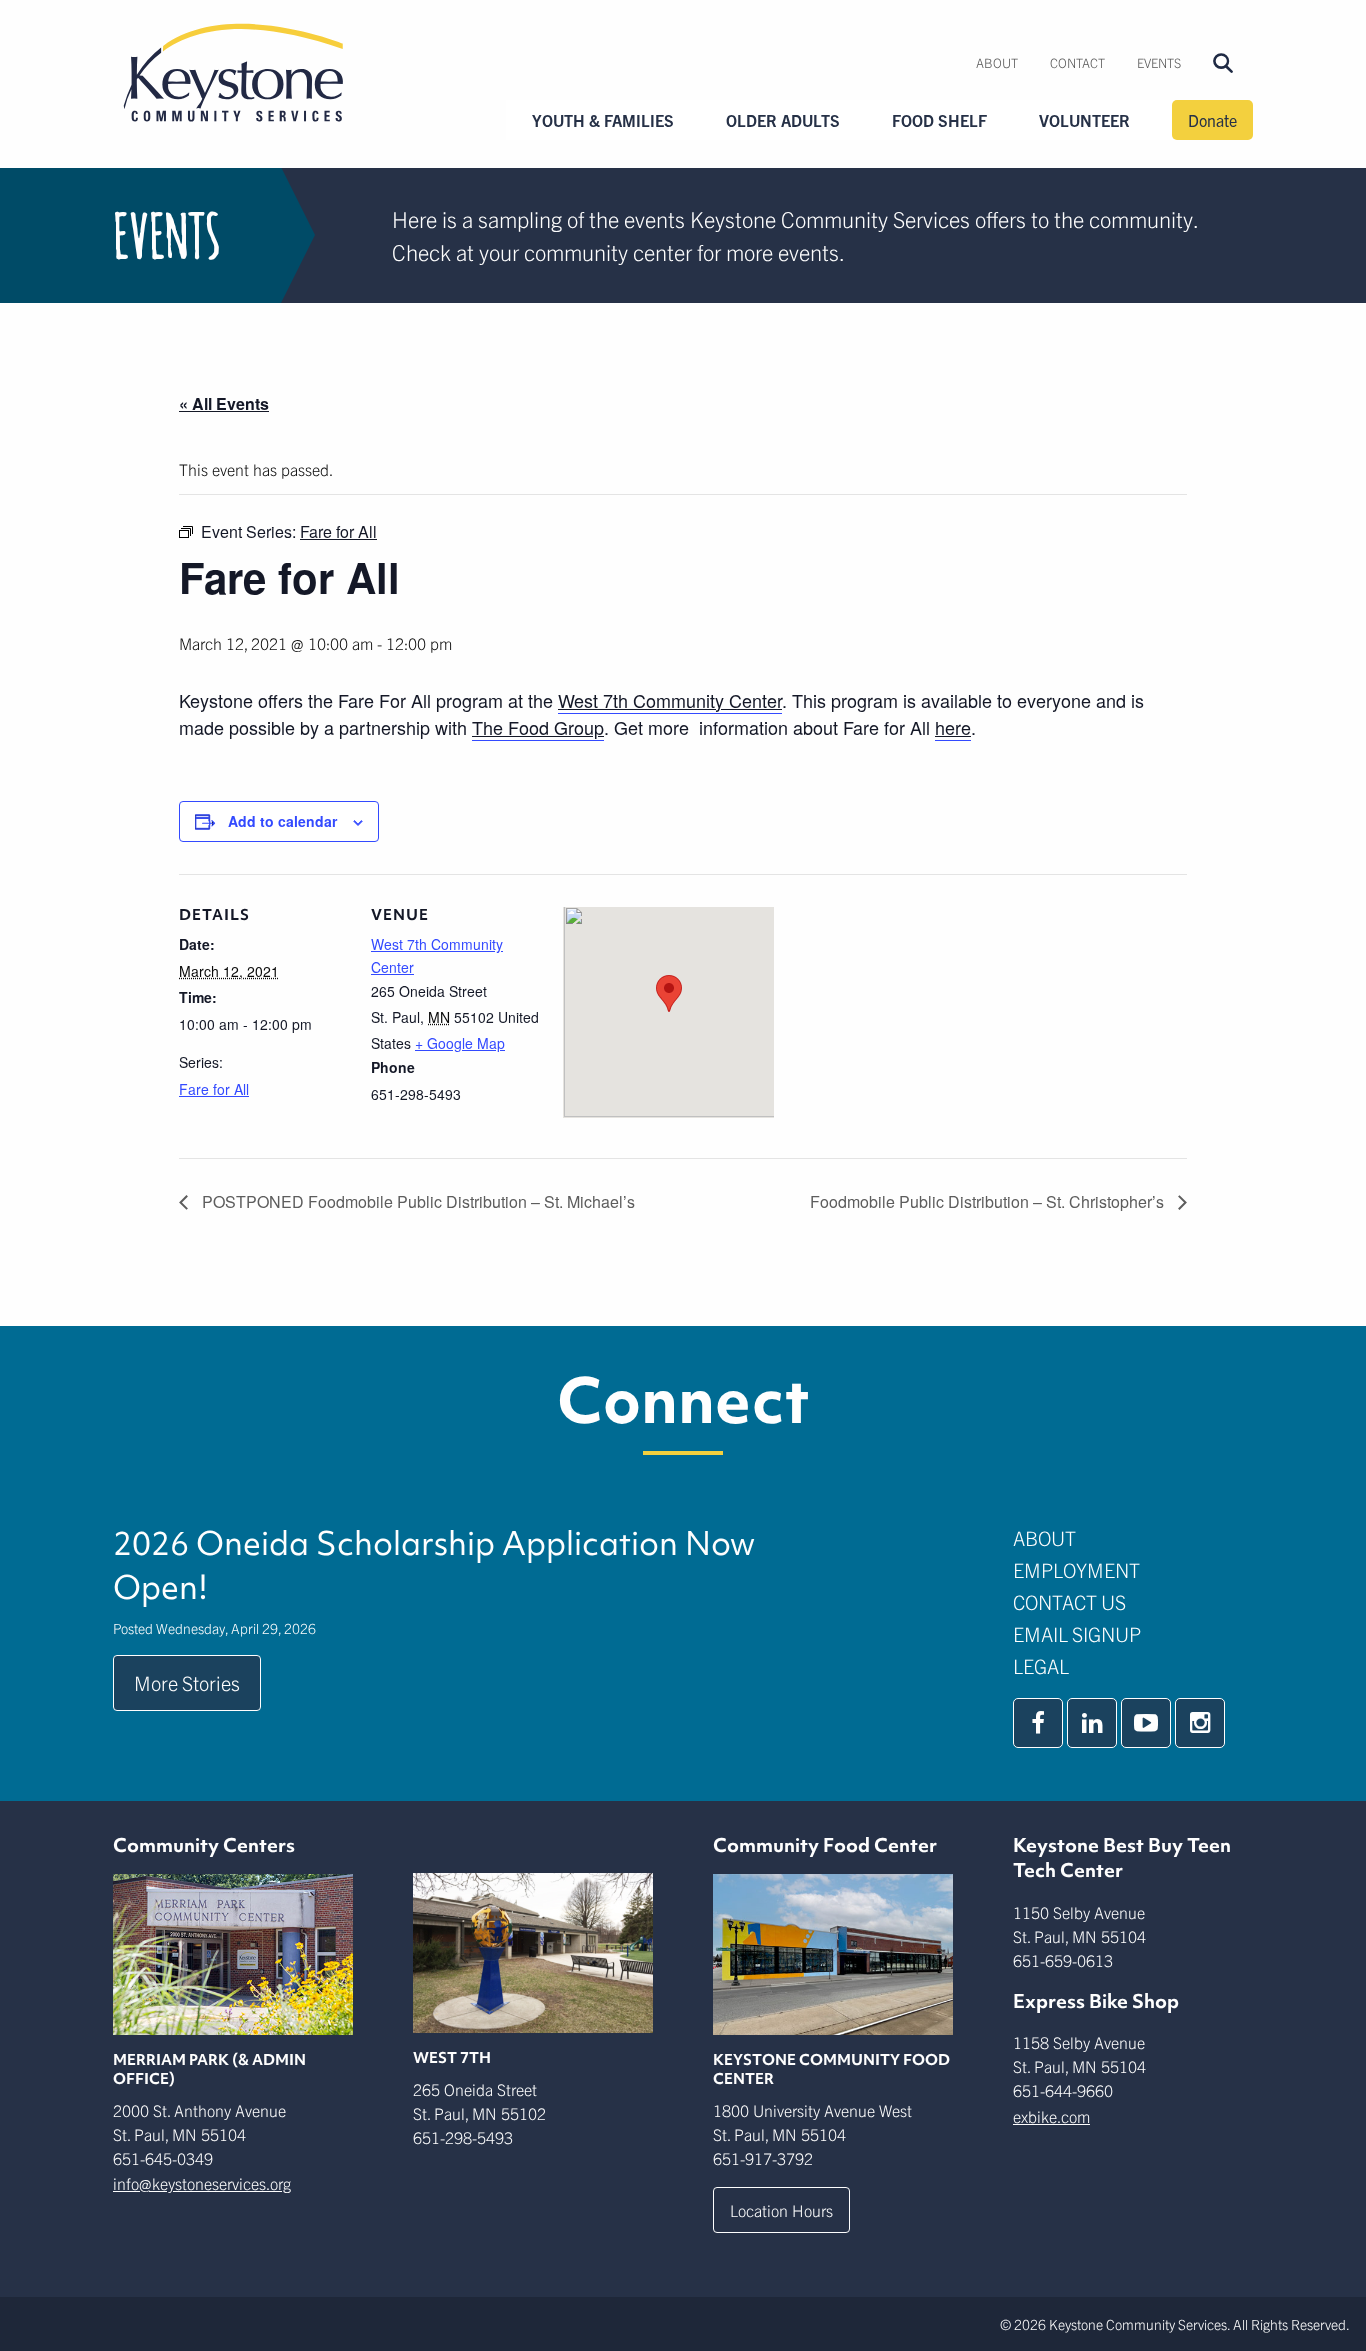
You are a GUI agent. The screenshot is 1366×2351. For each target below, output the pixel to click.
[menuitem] (997, 63)
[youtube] (1146, 1723)
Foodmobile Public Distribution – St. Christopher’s (989, 1201)
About (997, 62)
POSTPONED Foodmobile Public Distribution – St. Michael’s (416, 1201)
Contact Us (1069, 1601)
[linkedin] (1092, 1723)
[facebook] (1038, 1723)
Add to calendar (282, 821)
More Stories (187, 1682)
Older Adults (783, 120)
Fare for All (214, 1089)
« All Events (224, 403)
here (953, 727)
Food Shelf (939, 120)
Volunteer (1084, 120)
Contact (1077, 62)
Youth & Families (603, 120)
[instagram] (1200, 1723)
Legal (1041, 1665)
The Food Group (538, 727)
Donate (1212, 120)
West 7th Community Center (670, 700)
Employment (1076, 1569)
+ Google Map (460, 1043)
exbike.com (1051, 2116)
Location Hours (781, 2210)
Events (1159, 62)
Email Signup (1077, 1633)
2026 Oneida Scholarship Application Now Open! (434, 1565)
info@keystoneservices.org (202, 2183)
